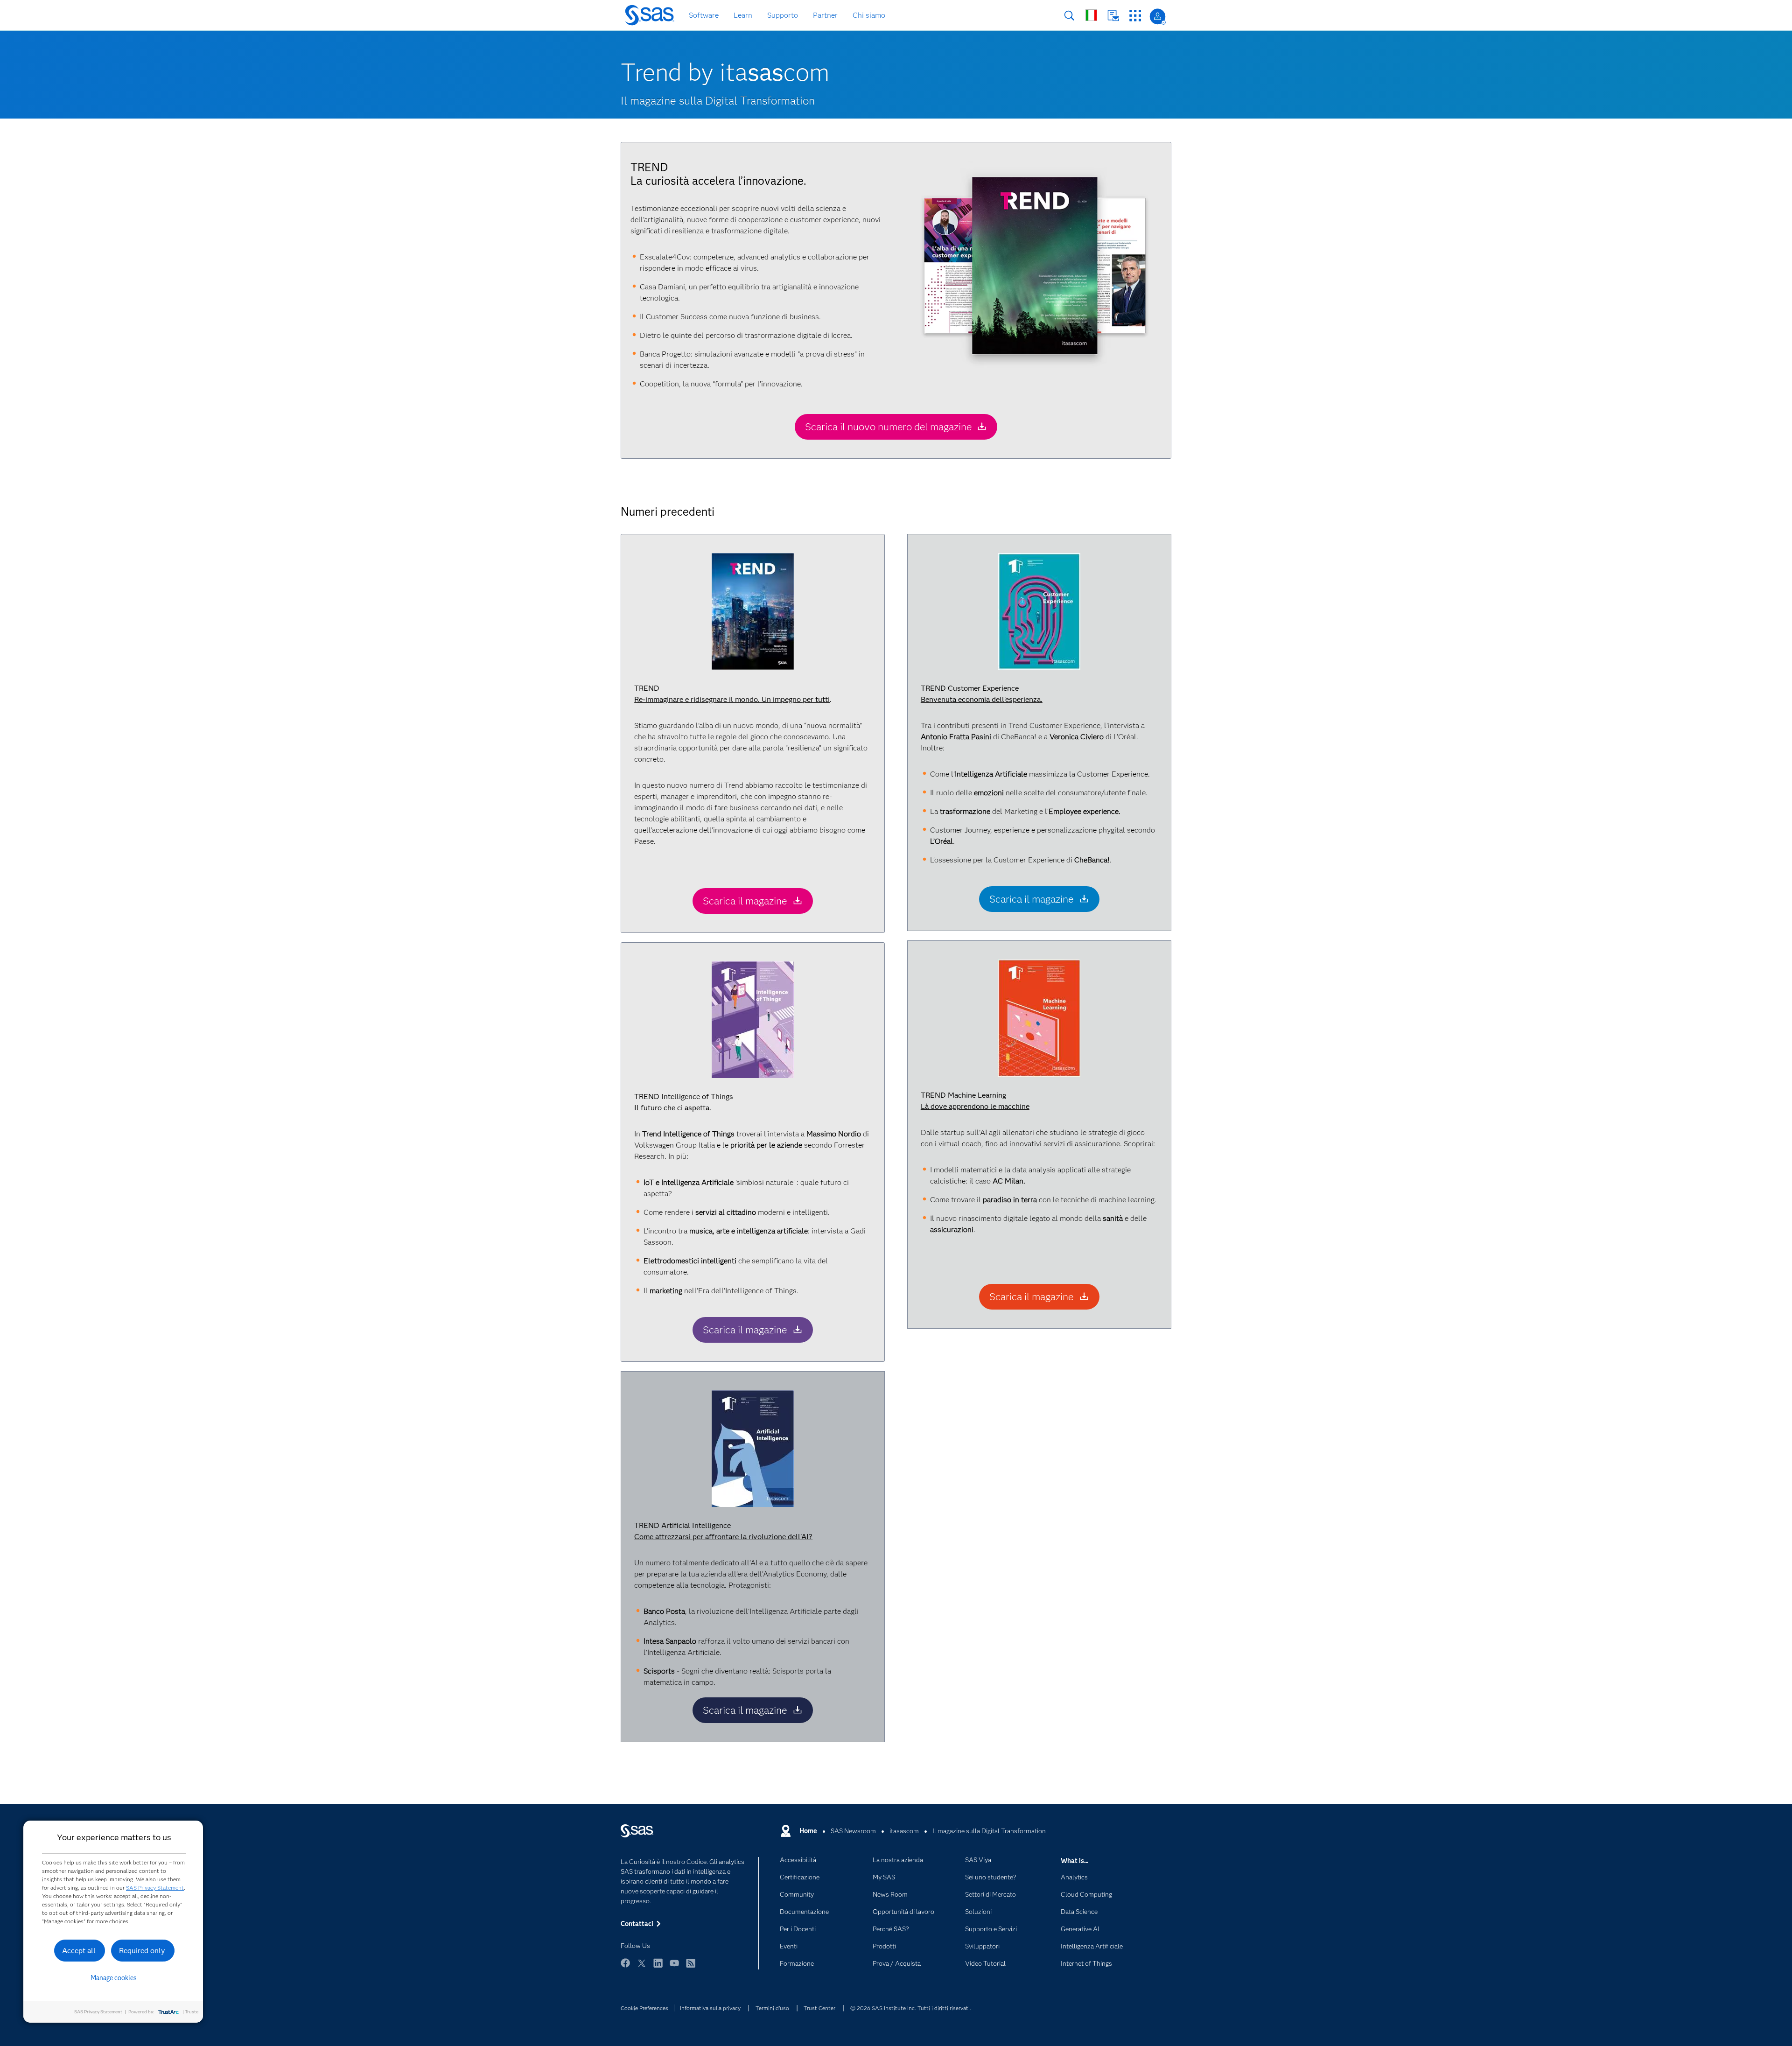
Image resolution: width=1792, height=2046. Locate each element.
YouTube (674, 1967)
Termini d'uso (772, 2008)
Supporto (783, 15)
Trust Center (819, 2008)
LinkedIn (658, 1967)
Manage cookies (114, 1978)
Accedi (1158, 17)
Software (704, 15)
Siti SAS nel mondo (1091, 15)
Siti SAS (1135, 16)
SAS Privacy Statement (155, 1888)
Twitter (642, 1967)
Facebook (625, 1967)
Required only (142, 1951)
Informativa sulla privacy (710, 2008)
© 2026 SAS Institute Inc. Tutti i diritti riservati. (911, 2008)
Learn (743, 15)
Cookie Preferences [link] (644, 2008)
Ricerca (1069, 16)
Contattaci (1113, 16)
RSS (691, 1967)
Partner (825, 15)
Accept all (79, 1951)
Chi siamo (869, 15)
